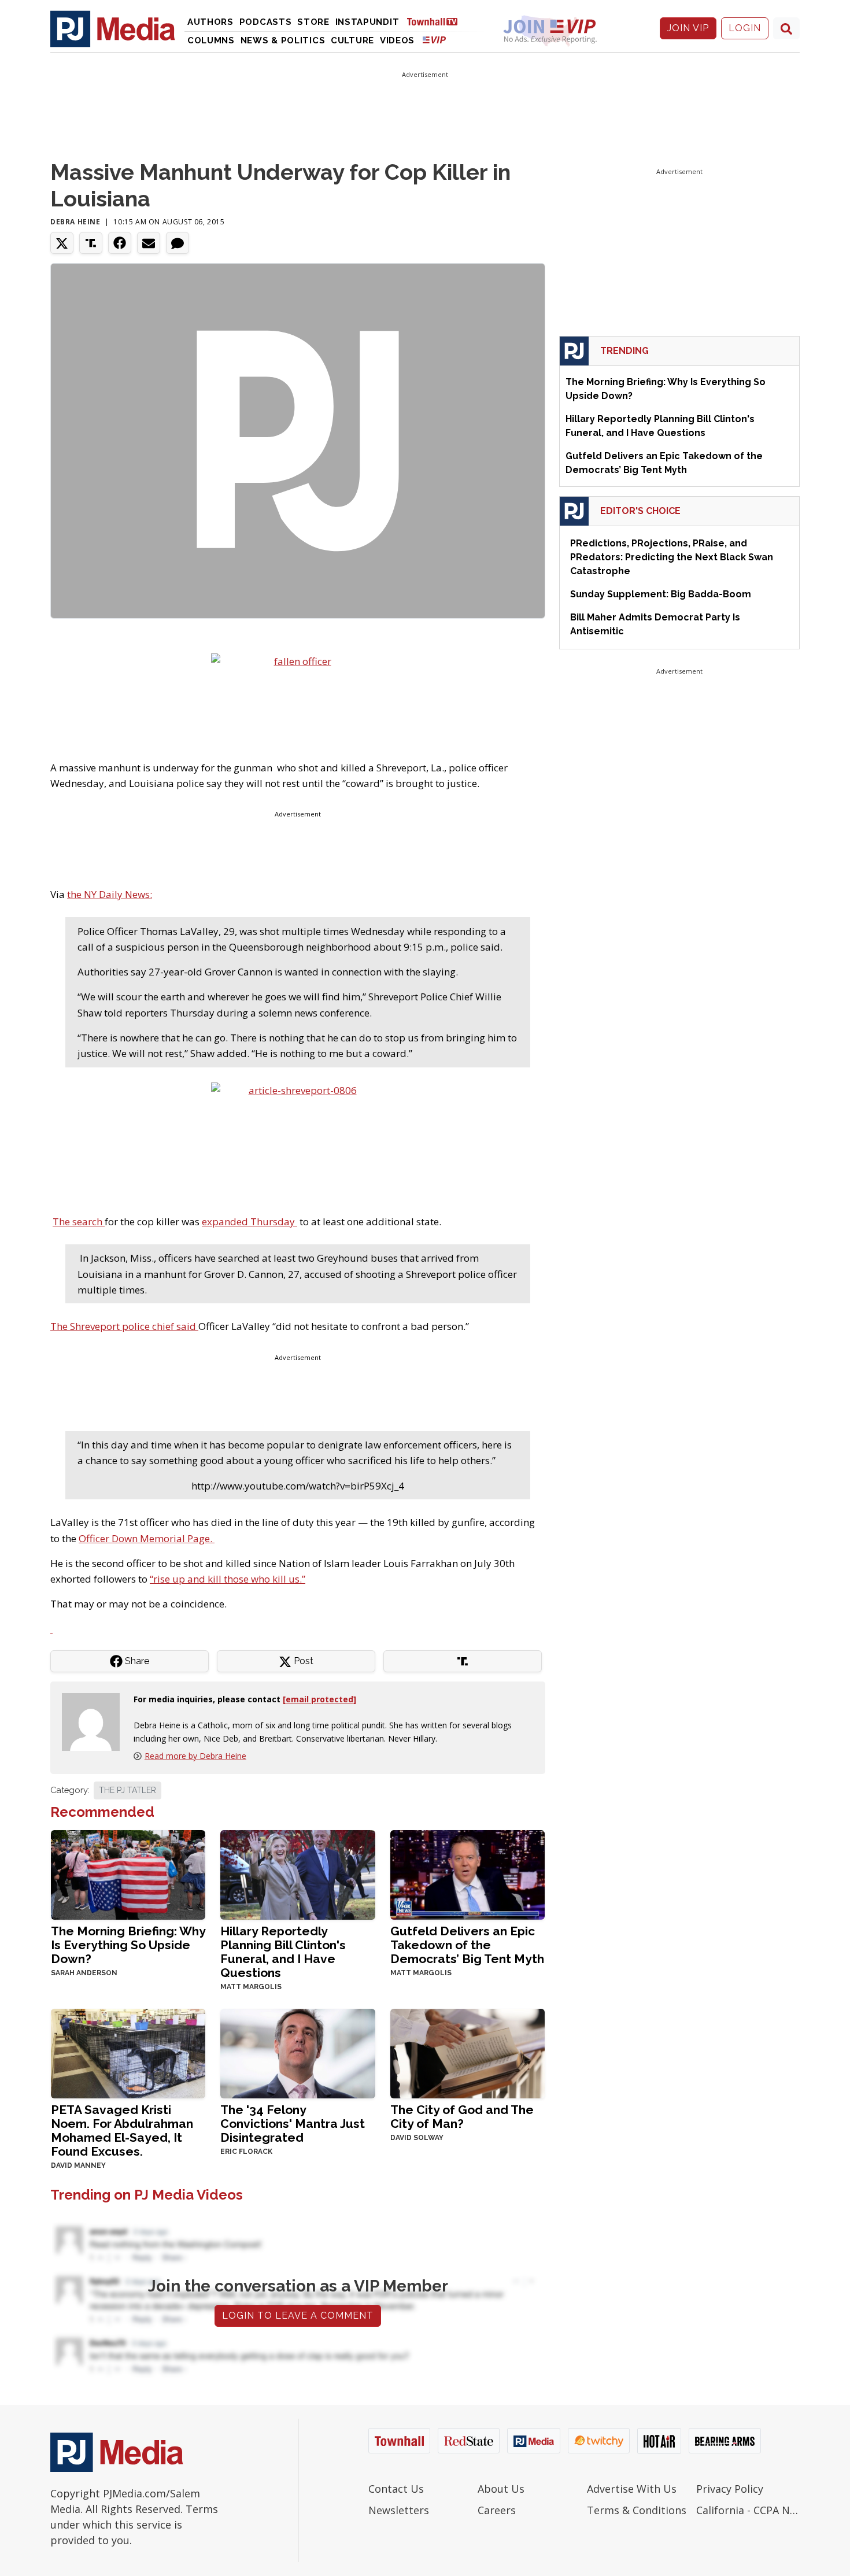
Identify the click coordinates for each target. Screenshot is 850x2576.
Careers (497, 2510)
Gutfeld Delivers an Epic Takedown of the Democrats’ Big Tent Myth (467, 1945)
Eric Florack (246, 2152)
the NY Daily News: (110, 894)
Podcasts (266, 22)
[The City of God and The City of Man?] (467, 2052)
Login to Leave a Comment (298, 2316)
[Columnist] (95, 1721)
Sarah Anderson (84, 1973)
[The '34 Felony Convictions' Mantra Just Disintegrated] (297, 2052)
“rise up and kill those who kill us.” (228, 1579)
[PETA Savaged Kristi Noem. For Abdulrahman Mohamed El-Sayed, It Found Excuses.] (128, 2052)
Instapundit (367, 22)
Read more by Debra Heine (195, 1756)
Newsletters (399, 2510)
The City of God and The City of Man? (462, 2117)
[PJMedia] (113, 28)
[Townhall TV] (437, 21)
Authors (210, 22)
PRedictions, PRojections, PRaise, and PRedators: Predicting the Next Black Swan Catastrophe (672, 557)
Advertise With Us (632, 2489)
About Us (501, 2489)
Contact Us (396, 2489)
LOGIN (745, 28)
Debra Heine (75, 222)
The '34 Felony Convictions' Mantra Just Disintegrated (293, 2124)
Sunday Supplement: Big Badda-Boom (661, 594)
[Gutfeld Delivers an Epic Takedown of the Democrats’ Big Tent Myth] (467, 1874)
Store (313, 22)
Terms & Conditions (637, 2510)
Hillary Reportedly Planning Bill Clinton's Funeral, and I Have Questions (283, 1952)
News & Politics (283, 40)
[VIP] (434, 40)
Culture (352, 40)
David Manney (78, 2165)
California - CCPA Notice (748, 2510)
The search (79, 1222)
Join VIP (688, 28)
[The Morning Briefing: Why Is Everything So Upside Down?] (128, 1874)
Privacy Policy (730, 2489)
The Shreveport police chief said (124, 1326)
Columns (211, 40)
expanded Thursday (250, 1222)
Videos (397, 40)
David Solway (417, 2138)
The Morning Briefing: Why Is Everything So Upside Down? (128, 1945)
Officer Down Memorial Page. (147, 1538)
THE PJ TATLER (127, 1790)
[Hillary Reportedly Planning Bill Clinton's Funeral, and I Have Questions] (297, 1874)
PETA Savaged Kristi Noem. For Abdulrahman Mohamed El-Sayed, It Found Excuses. (122, 2130)
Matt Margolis (251, 1987)
